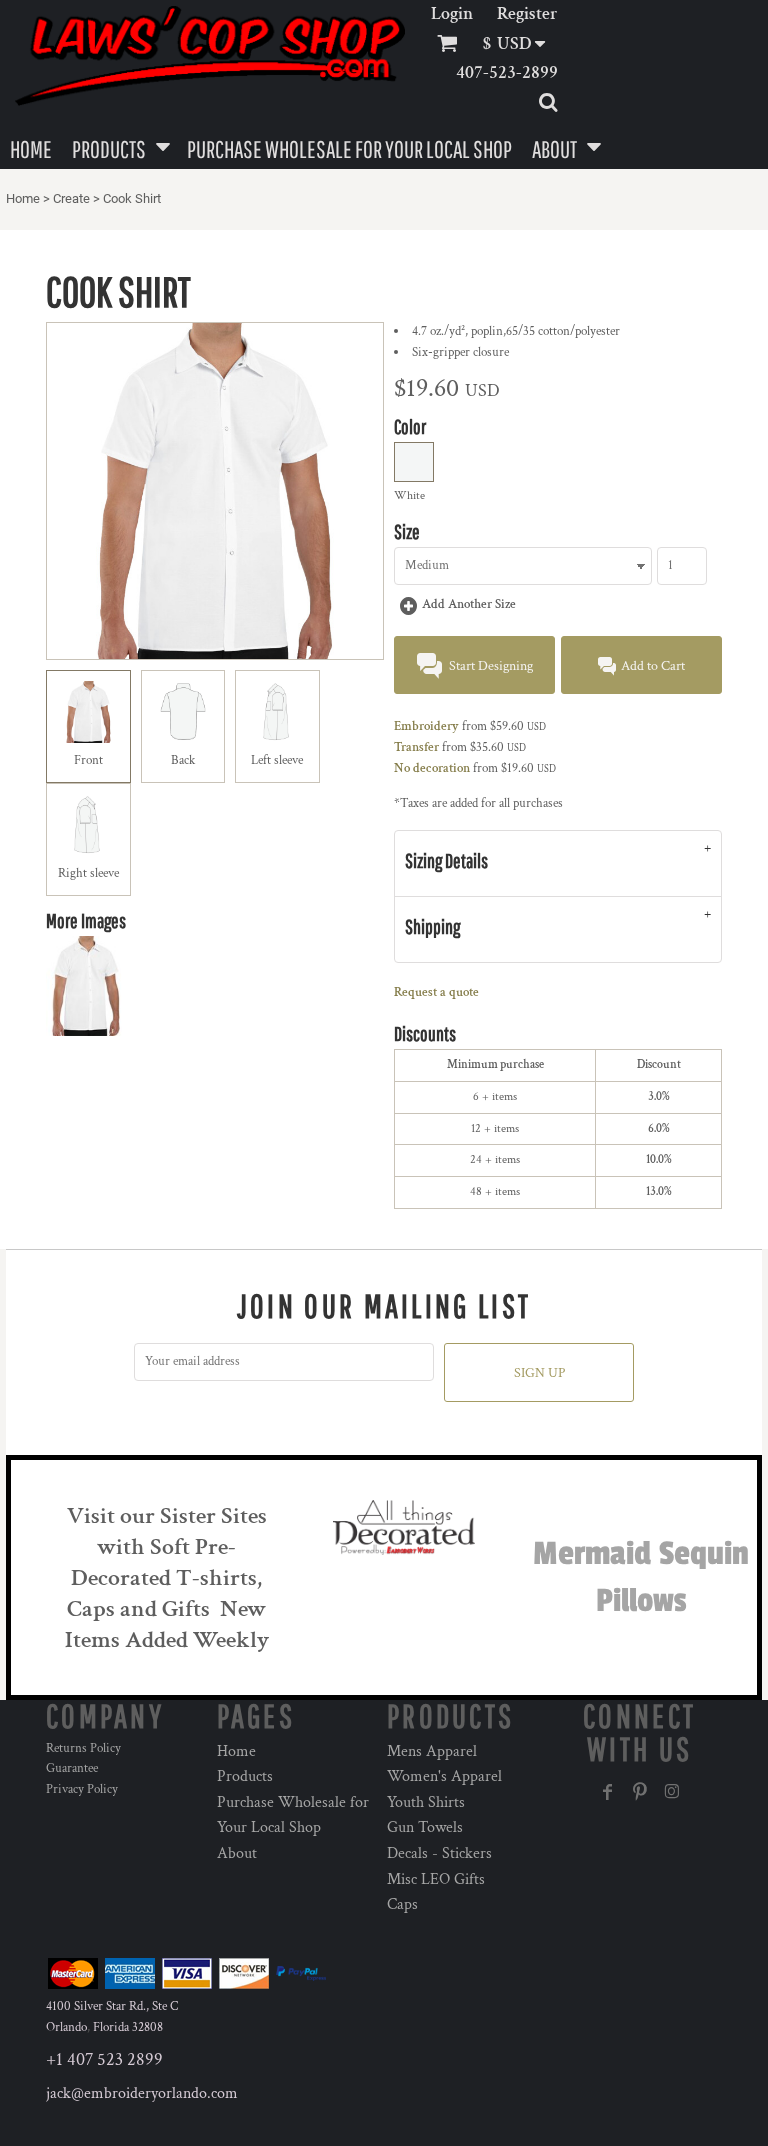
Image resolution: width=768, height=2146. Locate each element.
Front (88, 760)
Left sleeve (277, 760)
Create (71, 198)
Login (452, 13)
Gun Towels (425, 1827)
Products (245, 1776)
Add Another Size (469, 604)
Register (527, 13)
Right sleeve (88, 873)
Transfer (416, 747)
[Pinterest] (640, 1792)
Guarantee (72, 1768)
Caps (402, 1904)
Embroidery (426, 726)
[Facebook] (608, 1792)
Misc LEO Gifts (436, 1879)
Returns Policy (83, 1748)
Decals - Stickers (439, 1853)
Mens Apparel (432, 1751)
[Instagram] (672, 1792)
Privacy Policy (82, 1789)
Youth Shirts (426, 1802)
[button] (520, 43)
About (237, 1853)
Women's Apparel (444, 1776)
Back (183, 760)
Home (23, 198)
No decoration (432, 768)
